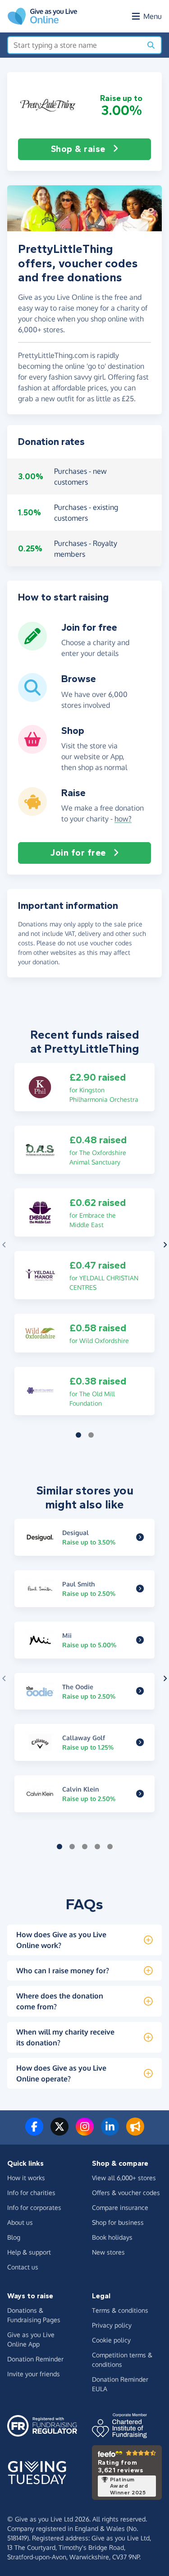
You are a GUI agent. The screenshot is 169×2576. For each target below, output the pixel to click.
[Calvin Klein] (140, 1794)
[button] (48, 105)
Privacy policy (112, 2325)
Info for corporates (34, 2207)
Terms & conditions (120, 2310)
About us (20, 2222)
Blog (14, 2237)
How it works (26, 2178)
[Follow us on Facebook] (34, 2132)
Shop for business (118, 2222)
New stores (108, 2252)
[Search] (151, 45)
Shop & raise (78, 149)
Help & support (29, 2252)
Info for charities (31, 2193)
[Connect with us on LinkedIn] (110, 2132)
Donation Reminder (35, 2359)
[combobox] (75, 45)
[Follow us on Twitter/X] (59, 2132)
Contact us (23, 2267)
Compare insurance (120, 2207)
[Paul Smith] (140, 1589)
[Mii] (140, 1640)
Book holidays (112, 2237)
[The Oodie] (140, 1691)
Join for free (78, 853)
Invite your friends (34, 2374)
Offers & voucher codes (126, 2193)
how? (123, 819)
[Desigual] (140, 1537)
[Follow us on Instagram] (85, 2132)
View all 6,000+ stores (124, 2178)
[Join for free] (32, 647)
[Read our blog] (135, 2132)
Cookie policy (111, 2340)
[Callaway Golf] (140, 1742)
